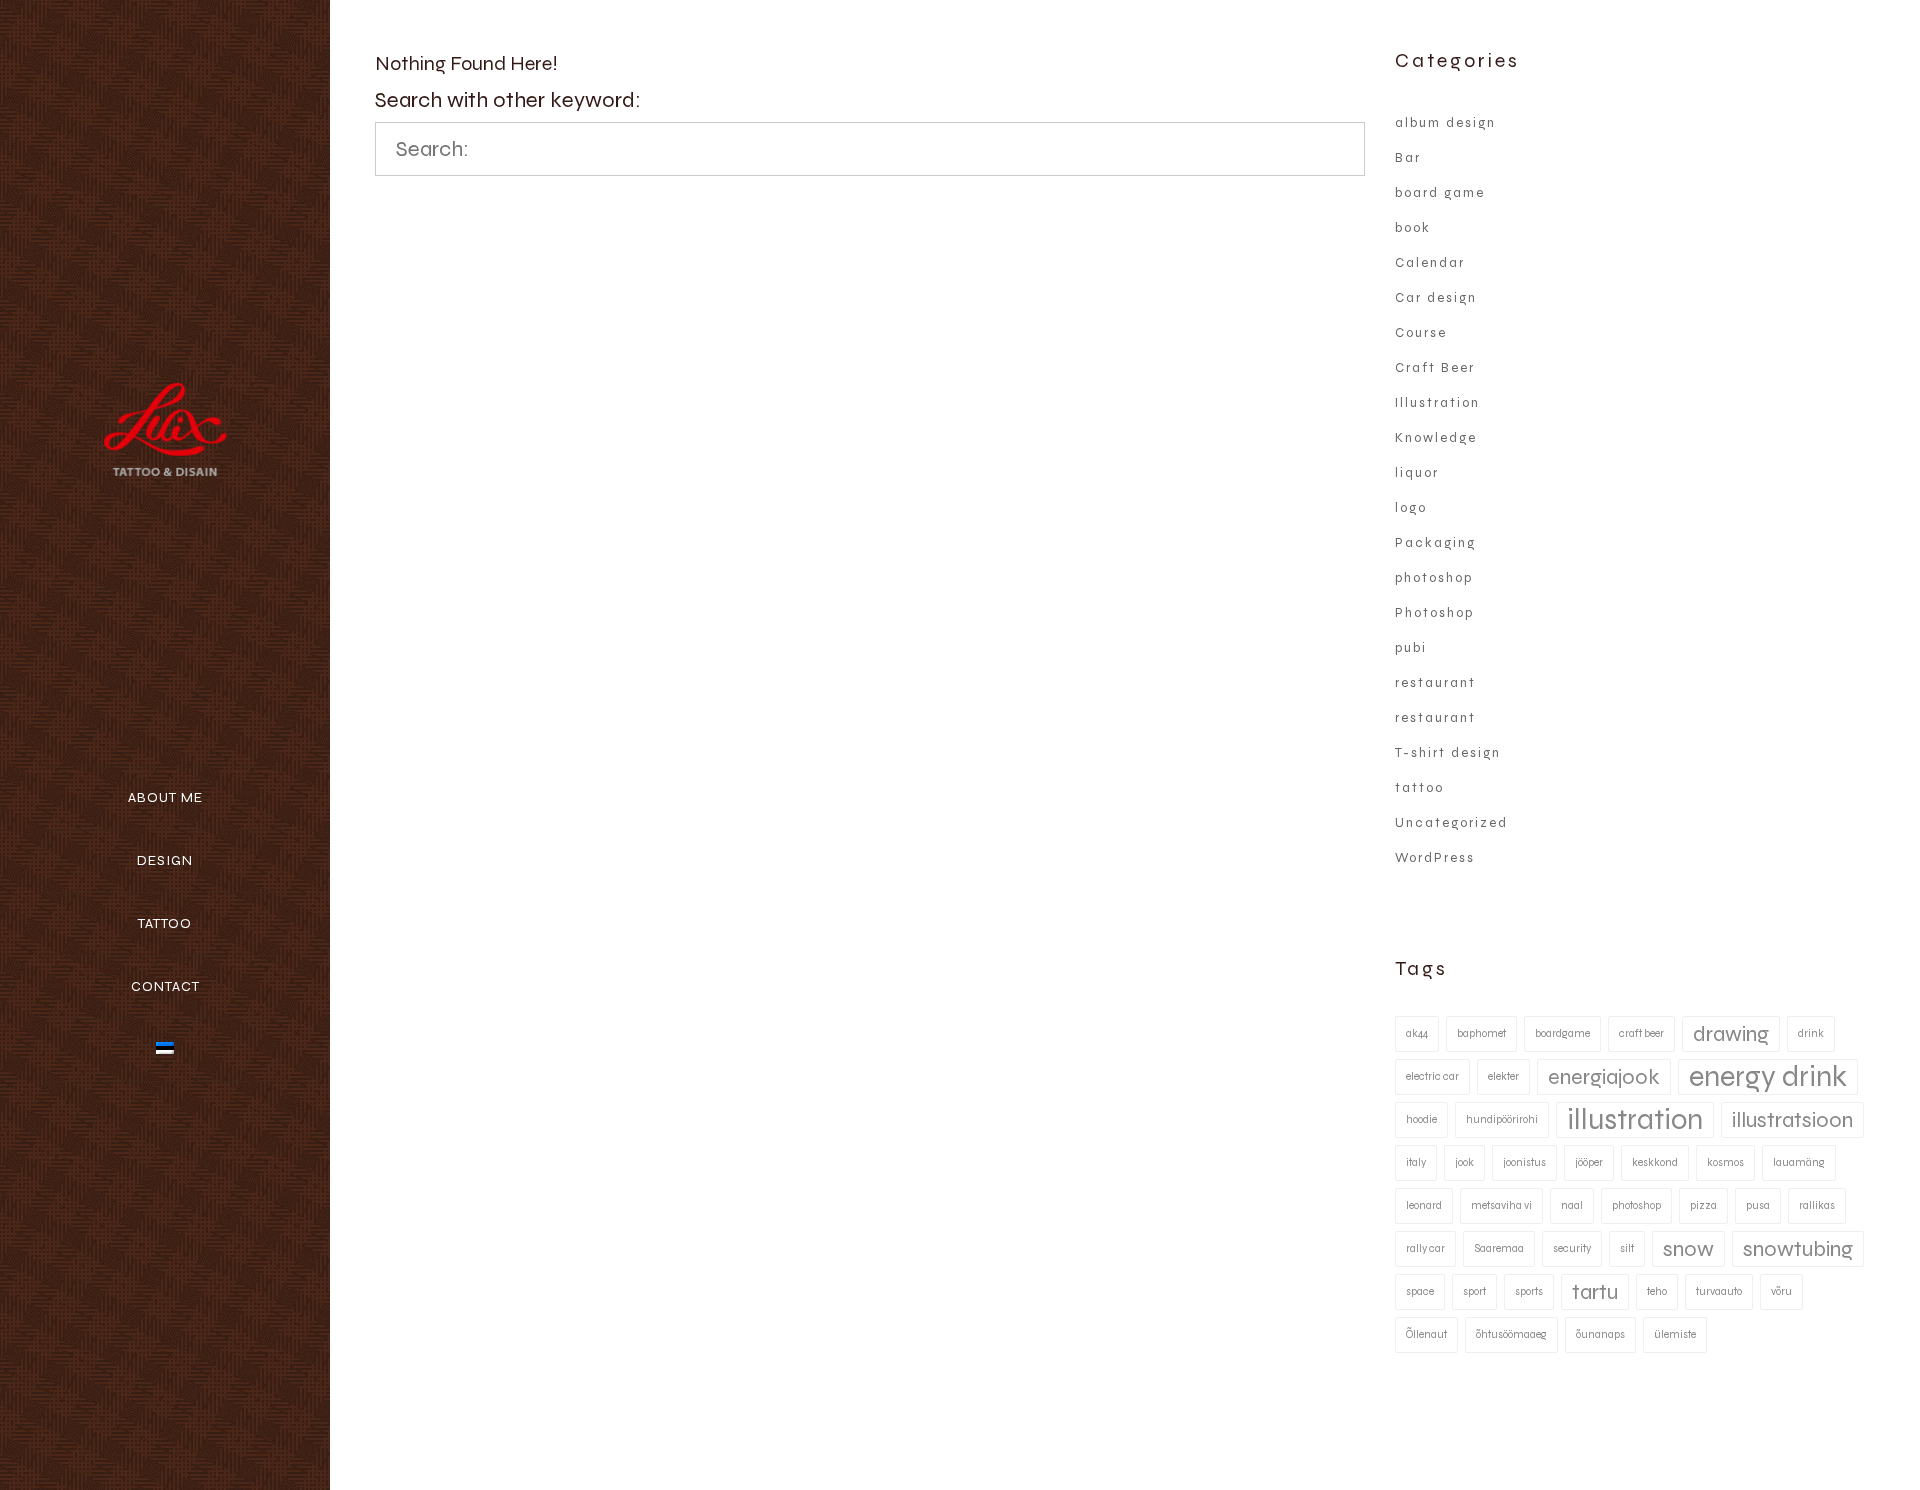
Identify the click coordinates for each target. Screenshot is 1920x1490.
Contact (165, 986)
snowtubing (1798, 1249)
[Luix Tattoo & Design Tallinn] (164, 431)
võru (1781, 1291)
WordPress (1435, 858)
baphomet (1481, 1033)
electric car (1432, 1076)
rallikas (1817, 1205)
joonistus (1524, 1162)
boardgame (1562, 1033)
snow (1688, 1249)
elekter (1503, 1076)
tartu (1595, 1292)
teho (1657, 1291)
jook (1464, 1162)
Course (1421, 333)
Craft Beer (1435, 368)
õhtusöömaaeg (1511, 1334)
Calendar (1430, 263)
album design (1445, 123)
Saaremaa (1499, 1248)
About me (165, 797)
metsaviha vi (1501, 1205)
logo (1411, 508)
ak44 (1417, 1033)
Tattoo (165, 923)
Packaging (1435, 543)
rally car (1425, 1248)
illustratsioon (1792, 1120)
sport (1474, 1291)
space (1420, 1291)
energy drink (1768, 1076)
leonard (1424, 1205)
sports (1529, 1291)
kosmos (1725, 1162)
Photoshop (1434, 613)
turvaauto (1719, 1291)
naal (1572, 1205)
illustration (1635, 1119)
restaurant (1435, 683)
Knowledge (1436, 438)
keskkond (1655, 1162)
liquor (1417, 473)
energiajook (1604, 1077)
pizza (1703, 1205)
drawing (1731, 1034)
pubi (1411, 648)
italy (1416, 1162)
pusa (1758, 1205)
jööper (1589, 1162)
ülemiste (1675, 1334)
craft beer (1641, 1033)
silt (1627, 1248)
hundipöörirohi (1502, 1119)
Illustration (1437, 403)
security (1572, 1248)
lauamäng (1799, 1162)
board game (1440, 193)
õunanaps (1600, 1334)
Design (165, 860)
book (1413, 228)
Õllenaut (1426, 1334)
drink (1811, 1033)
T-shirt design (1448, 753)
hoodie (1421, 1119)
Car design (1436, 298)
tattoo (1419, 788)
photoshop (1434, 578)
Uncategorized (1451, 823)
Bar (1408, 158)
